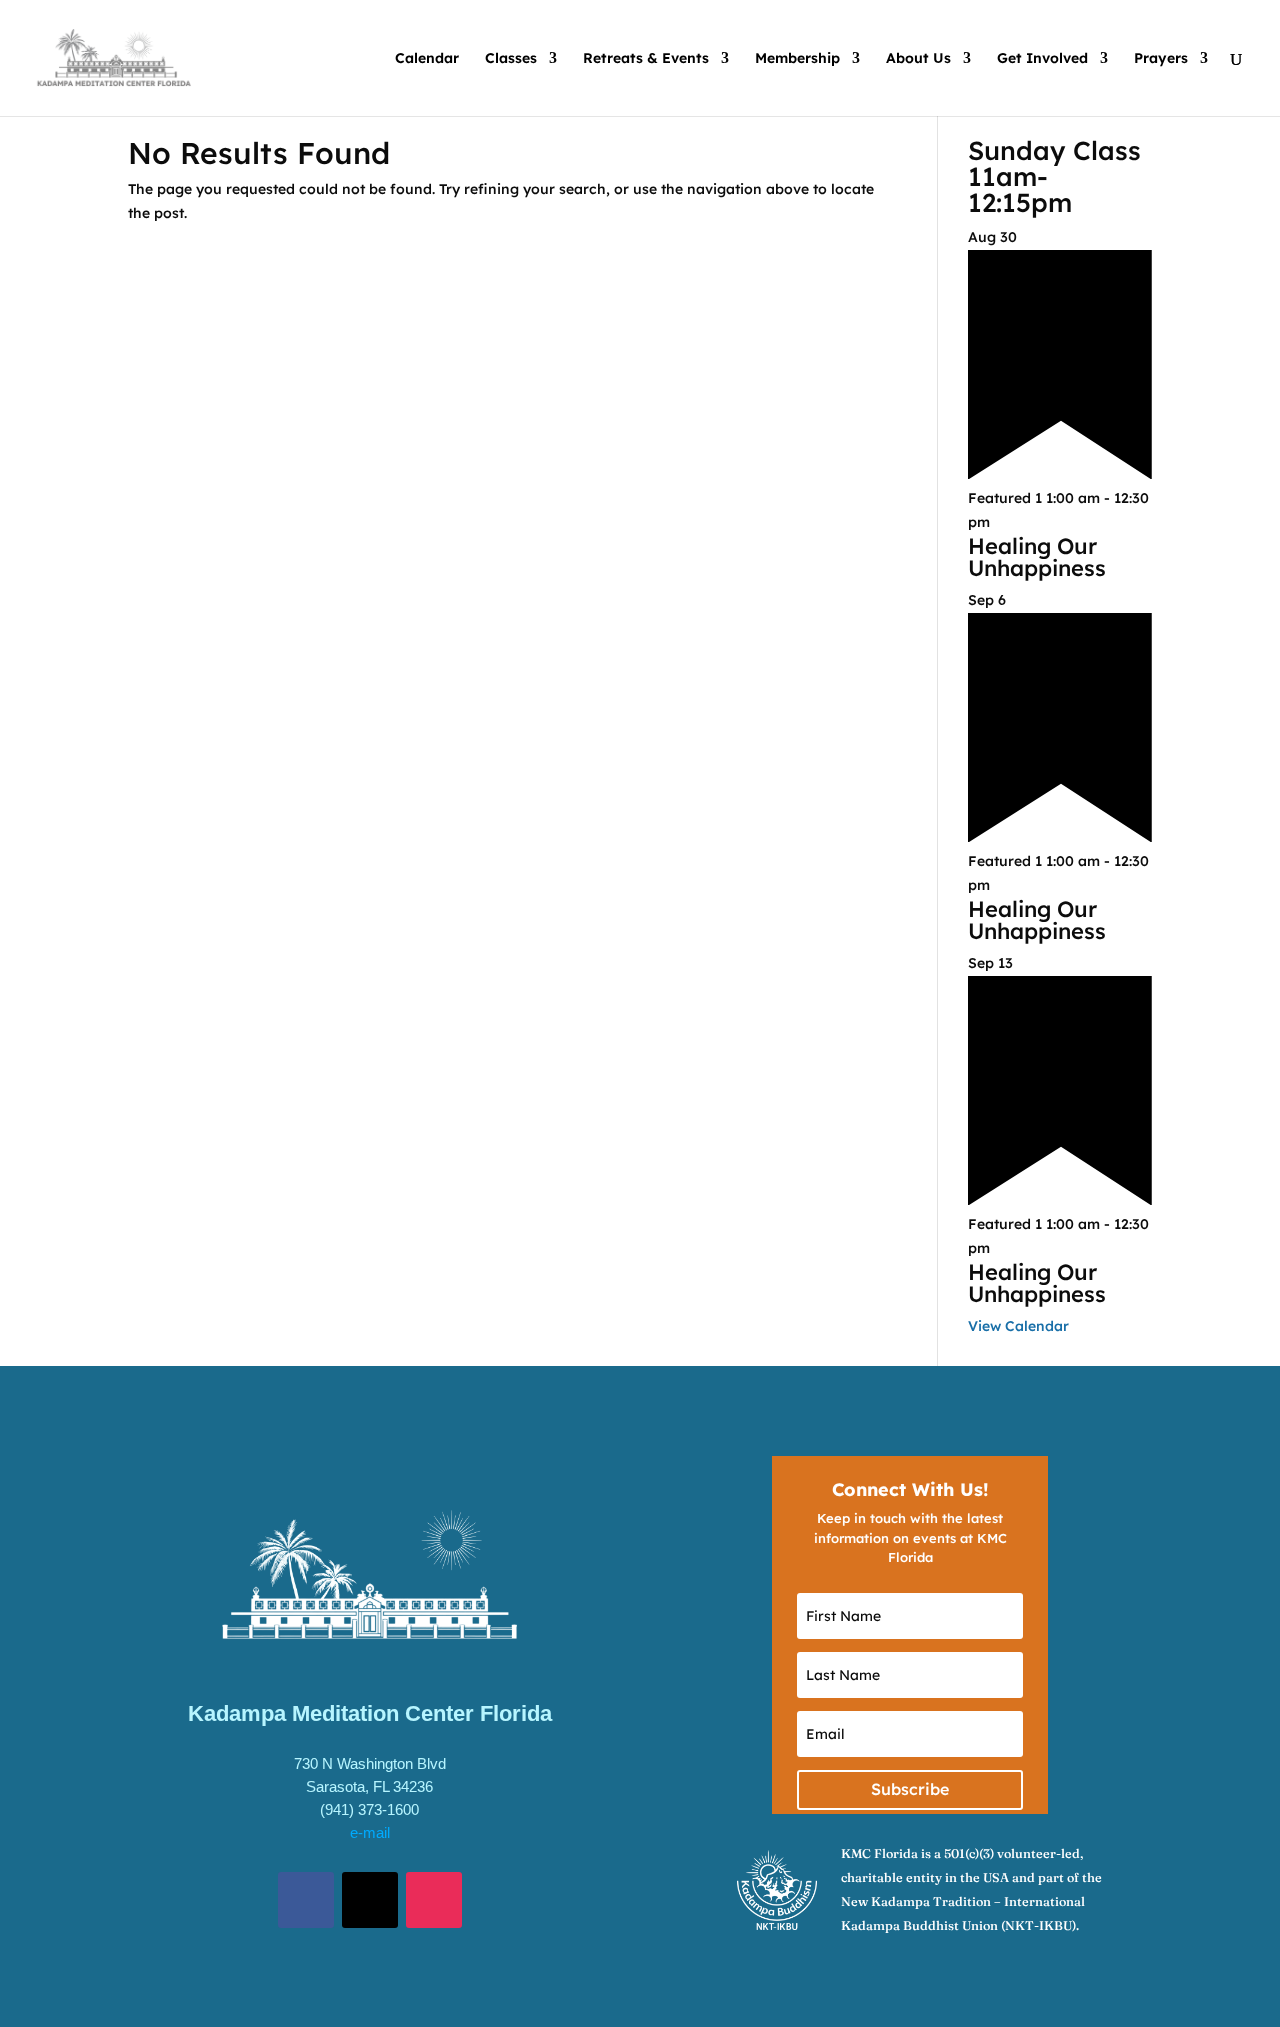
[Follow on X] (370, 1900)
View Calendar (1018, 1326)
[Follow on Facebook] (306, 1900)
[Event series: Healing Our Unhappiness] (1001, 522)
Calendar (427, 59)
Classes (511, 59)
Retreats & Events (646, 59)
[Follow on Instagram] (434, 1900)
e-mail (370, 1832)
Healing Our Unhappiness (1037, 557)
